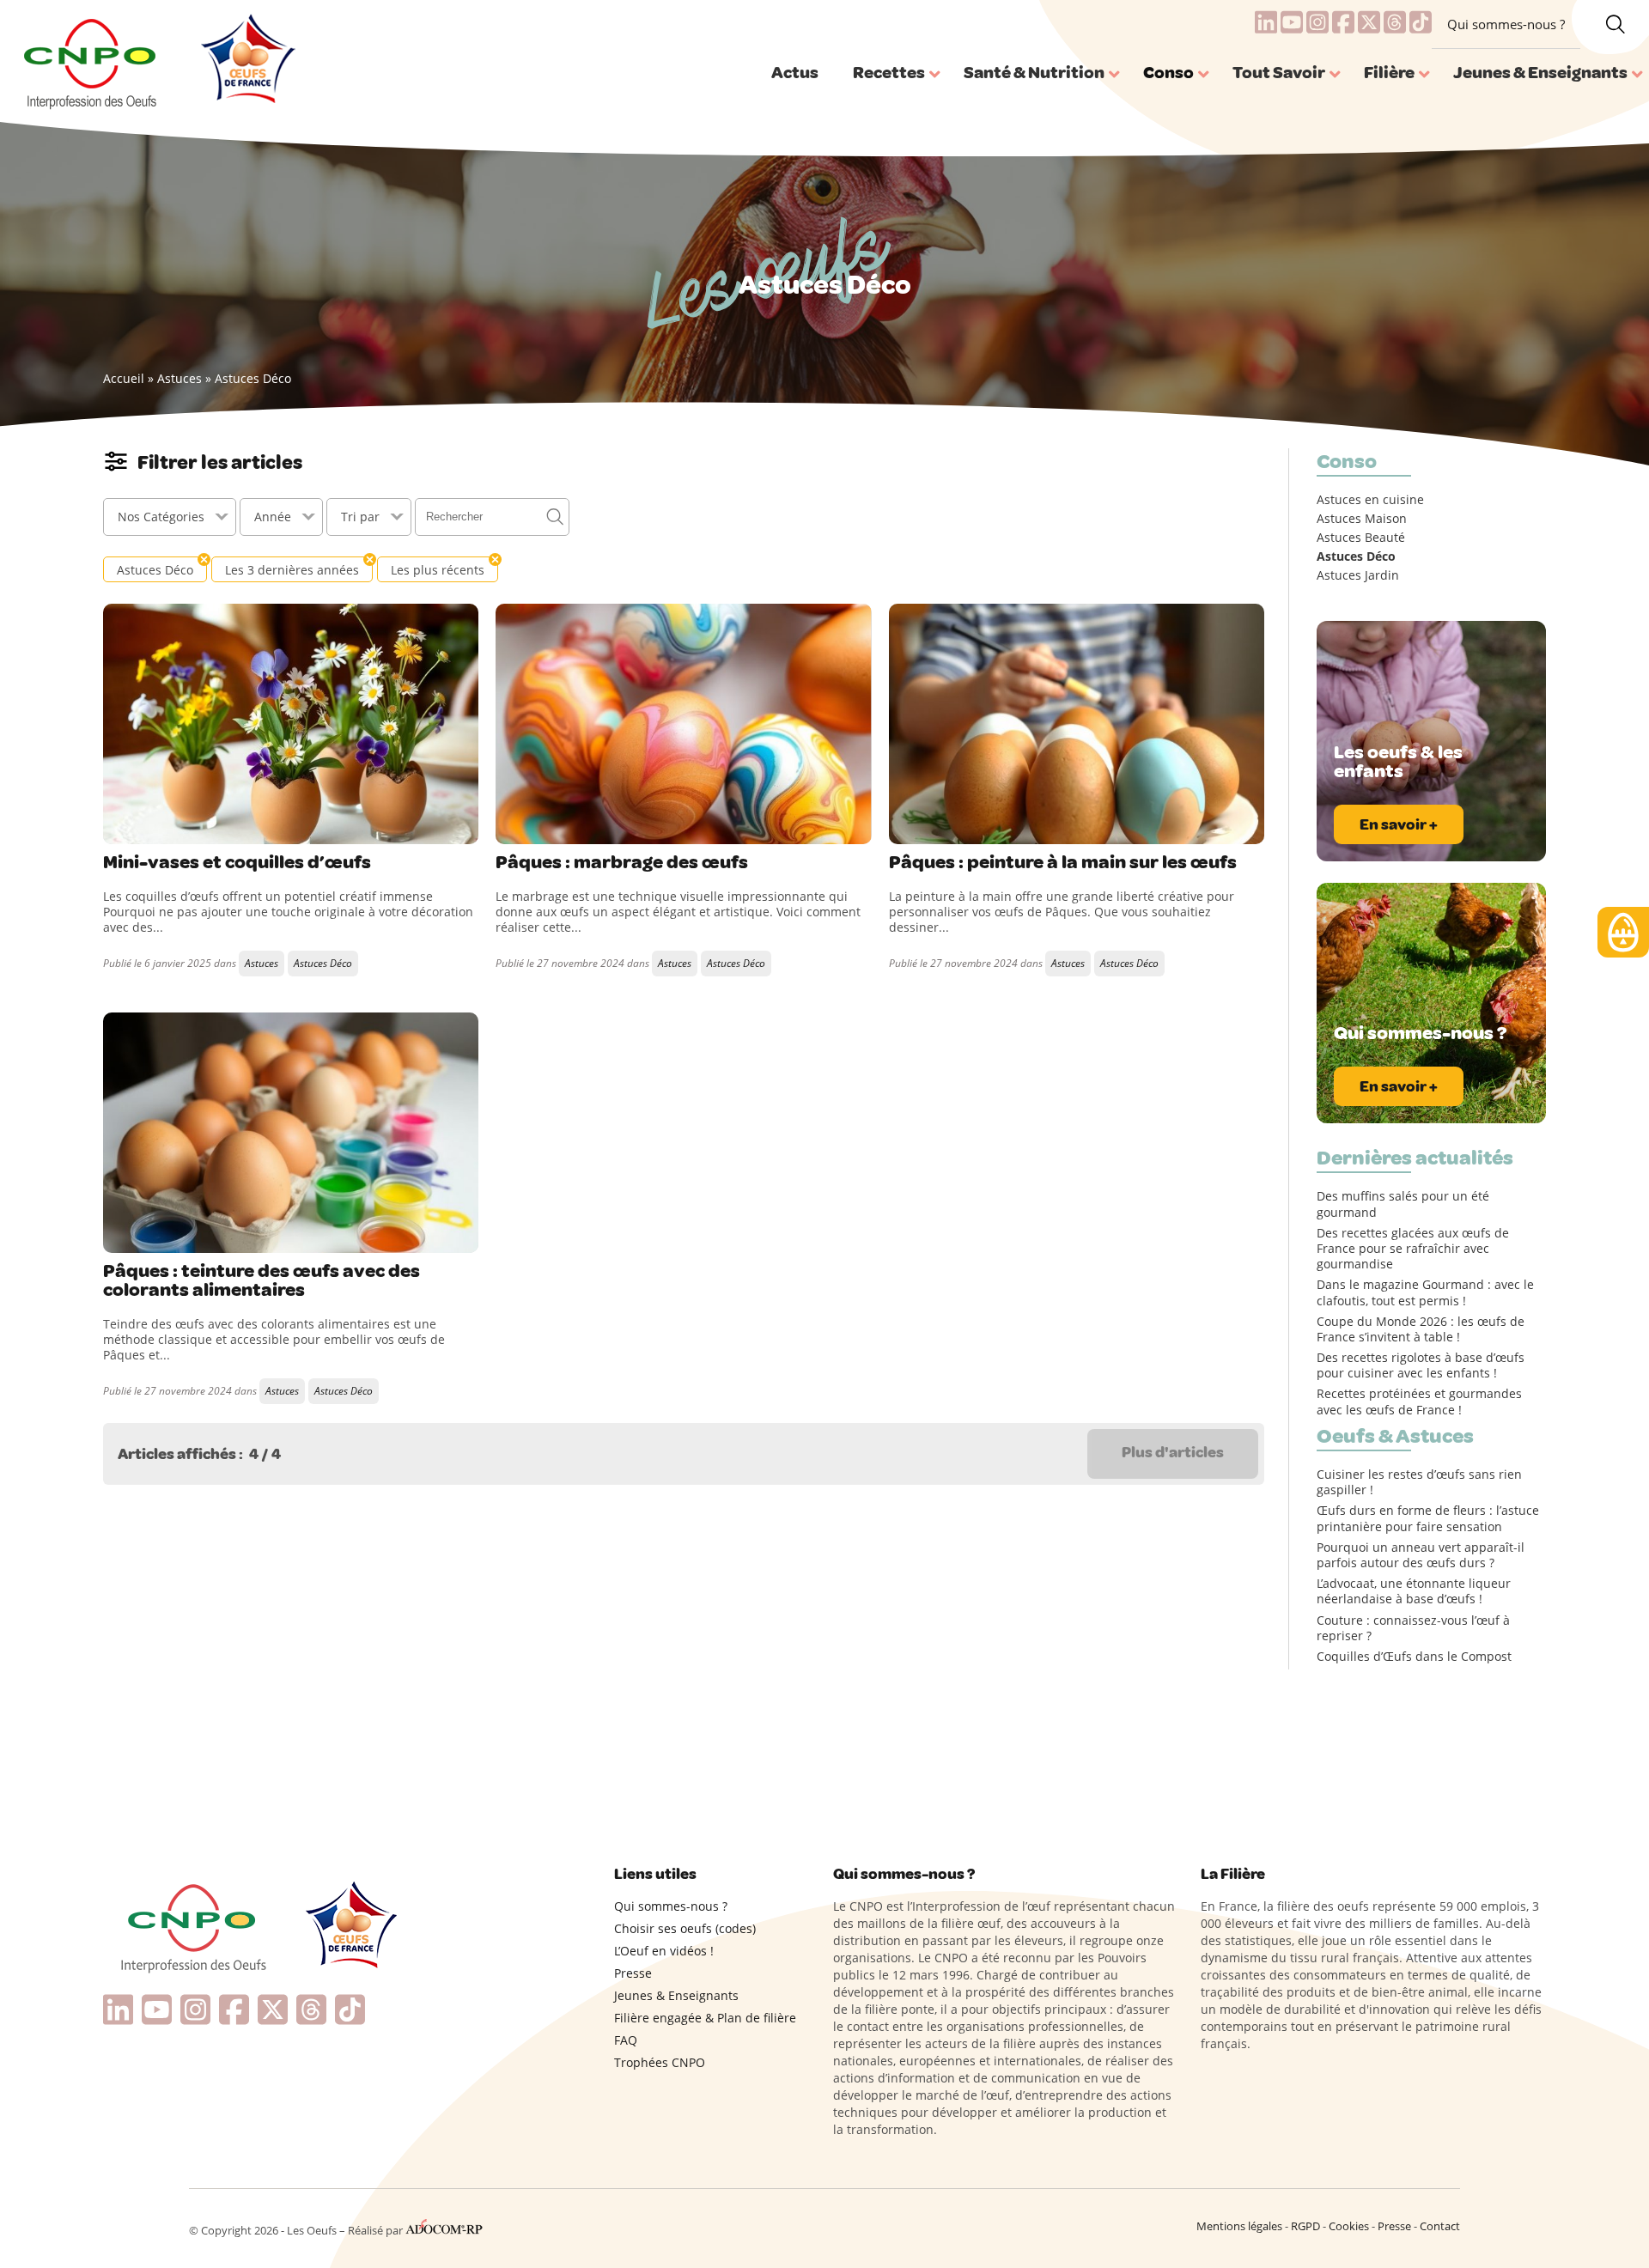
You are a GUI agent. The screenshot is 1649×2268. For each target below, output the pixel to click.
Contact (1440, 2226)
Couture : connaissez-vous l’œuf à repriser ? (1413, 1628)
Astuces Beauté (1361, 538)
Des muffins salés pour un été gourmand (1403, 1204)
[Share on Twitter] (154, 827)
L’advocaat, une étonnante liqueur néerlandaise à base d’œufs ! (1414, 1591)
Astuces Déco (323, 963)
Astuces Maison (1362, 519)
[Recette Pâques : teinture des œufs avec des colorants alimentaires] (291, 1133)
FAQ (626, 2040)
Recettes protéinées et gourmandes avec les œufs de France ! (1419, 1402)
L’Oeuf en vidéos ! (664, 1951)
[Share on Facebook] (119, 827)
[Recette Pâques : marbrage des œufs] (683, 724)
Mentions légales (1239, 2226)
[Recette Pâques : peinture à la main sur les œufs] (1077, 724)
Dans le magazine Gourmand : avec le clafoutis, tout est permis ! (1425, 1292)
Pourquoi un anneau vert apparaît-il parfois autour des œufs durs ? (1421, 1555)
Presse (633, 1973)
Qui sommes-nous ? (1506, 24)
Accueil (124, 378)
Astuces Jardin (1358, 575)
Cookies (1349, 2226)
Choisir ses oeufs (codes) (685, 1928)
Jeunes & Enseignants (676, 1995)
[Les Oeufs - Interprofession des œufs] (91, 61)
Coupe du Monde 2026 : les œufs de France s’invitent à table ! (1421, 1329)
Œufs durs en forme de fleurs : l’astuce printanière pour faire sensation (1428, 1518)
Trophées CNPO (660, 2062)
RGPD (1305, 2226)
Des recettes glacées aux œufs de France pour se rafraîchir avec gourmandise (1413, 1249)
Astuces (180, 378)
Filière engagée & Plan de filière (705, 2018)
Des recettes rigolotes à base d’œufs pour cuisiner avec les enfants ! (1421, 1365)
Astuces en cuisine (1370, 500)
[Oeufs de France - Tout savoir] (246, 61)
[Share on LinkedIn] (189, 827)
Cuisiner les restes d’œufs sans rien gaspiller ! (1419, 1482)
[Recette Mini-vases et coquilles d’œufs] (291, 724)
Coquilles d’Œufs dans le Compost (1414, 1657)
